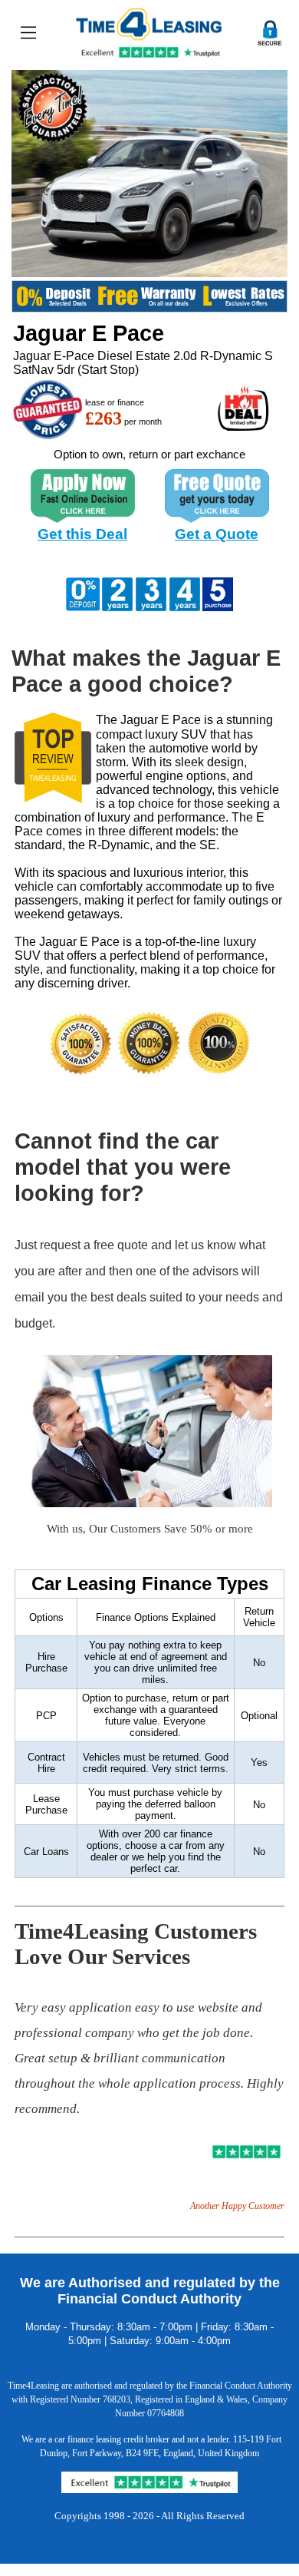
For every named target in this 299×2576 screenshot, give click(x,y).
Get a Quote (217, 534)
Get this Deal (82, 534)
